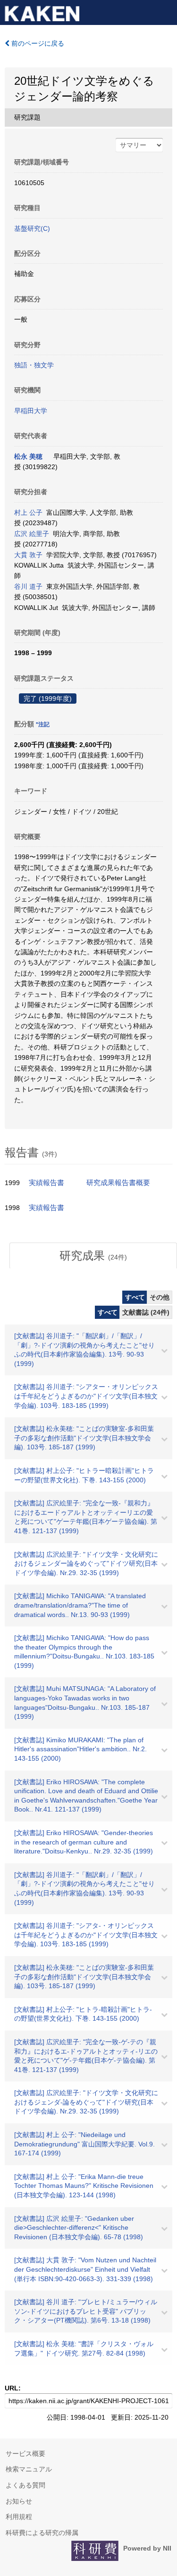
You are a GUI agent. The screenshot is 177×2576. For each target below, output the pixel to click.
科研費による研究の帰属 (42, 2533)
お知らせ (19, 2501)
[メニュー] (166, 11)
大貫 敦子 (28, 555)
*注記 (43, 724)
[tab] (93, 1256)
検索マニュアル (29, 2469)
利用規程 (19, 2517)
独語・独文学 (34, 365)
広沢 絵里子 (32, 534)
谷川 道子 (28, 586)
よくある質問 (25, 2485)
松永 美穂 (28, 456)
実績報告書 (46, 1183)
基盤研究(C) (32, 228)
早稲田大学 (31, 411)
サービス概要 (25, 2454)
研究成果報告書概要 (118, 1183)
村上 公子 (28, 512)
